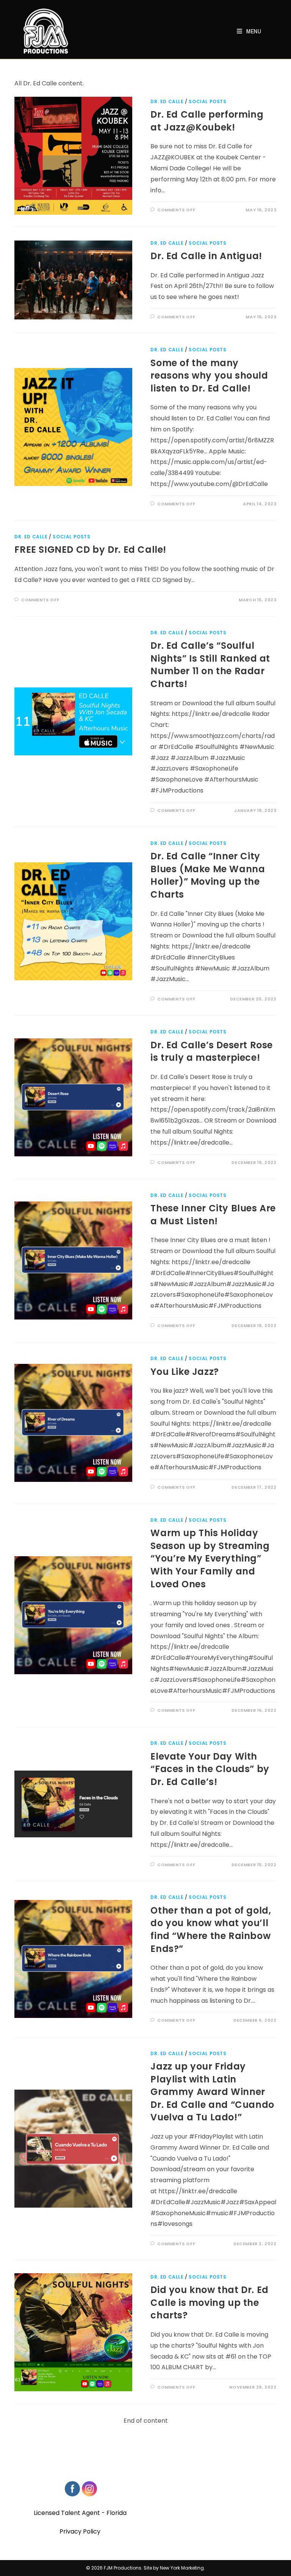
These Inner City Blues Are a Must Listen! (213, 1215)
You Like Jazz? (185, 1372)
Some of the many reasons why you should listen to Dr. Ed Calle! (209, 376)
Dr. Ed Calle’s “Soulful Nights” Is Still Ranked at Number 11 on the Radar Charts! (210, 665)
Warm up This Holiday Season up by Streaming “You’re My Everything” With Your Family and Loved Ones (210, 1558)
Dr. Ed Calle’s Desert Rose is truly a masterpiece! (212, 1051)
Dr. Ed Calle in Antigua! (206, 256)
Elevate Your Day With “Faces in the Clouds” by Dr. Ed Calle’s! (210, 1769)
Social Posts (207, 101)
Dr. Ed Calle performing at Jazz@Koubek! (207, 121)
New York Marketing (182, 2568)
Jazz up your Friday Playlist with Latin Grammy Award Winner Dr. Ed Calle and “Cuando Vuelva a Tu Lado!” (212, 2092)
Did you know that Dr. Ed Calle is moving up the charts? (209, 2302)
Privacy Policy (80, 2531)
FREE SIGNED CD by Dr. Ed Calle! (90, 550)
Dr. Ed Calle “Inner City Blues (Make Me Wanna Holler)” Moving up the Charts (208, 875)
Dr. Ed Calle (167, 101)
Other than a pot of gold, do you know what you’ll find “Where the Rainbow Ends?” (211, 1930)
